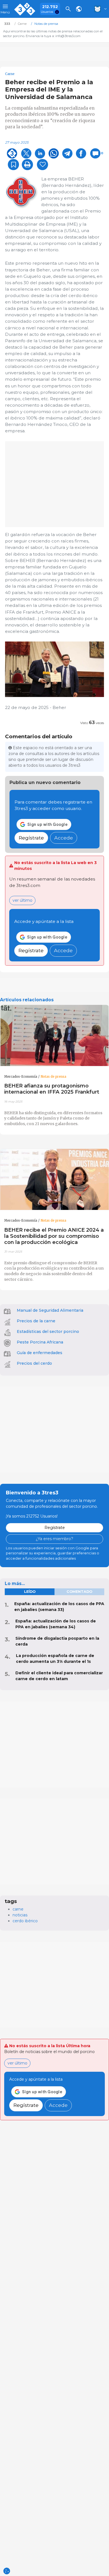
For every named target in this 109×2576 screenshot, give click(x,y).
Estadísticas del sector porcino (48, 1332)
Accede (64, 838)
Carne (10, 74)
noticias (20, 1915)
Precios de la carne (36, 1321)
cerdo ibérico (25, 1921)
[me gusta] (42, 165)
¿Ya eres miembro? (54, 1539)
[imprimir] (27, 165)
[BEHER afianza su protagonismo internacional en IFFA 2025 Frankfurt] (54, 1036)
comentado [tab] (79, 1592)
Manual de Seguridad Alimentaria (50, 1310)
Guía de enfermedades (40, 1353)
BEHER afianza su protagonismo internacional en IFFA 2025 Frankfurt (52, 1089)
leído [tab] (30, 1592)
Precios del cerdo (34, 1363)
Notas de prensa (53, 1077)
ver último (22, 900)
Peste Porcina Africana (40, 1342)
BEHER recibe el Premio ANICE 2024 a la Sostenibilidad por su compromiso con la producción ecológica (54, 1236)
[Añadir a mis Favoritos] (13, 165)
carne (18, 1909)
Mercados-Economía (21, 1077)
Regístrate (31, 838)
